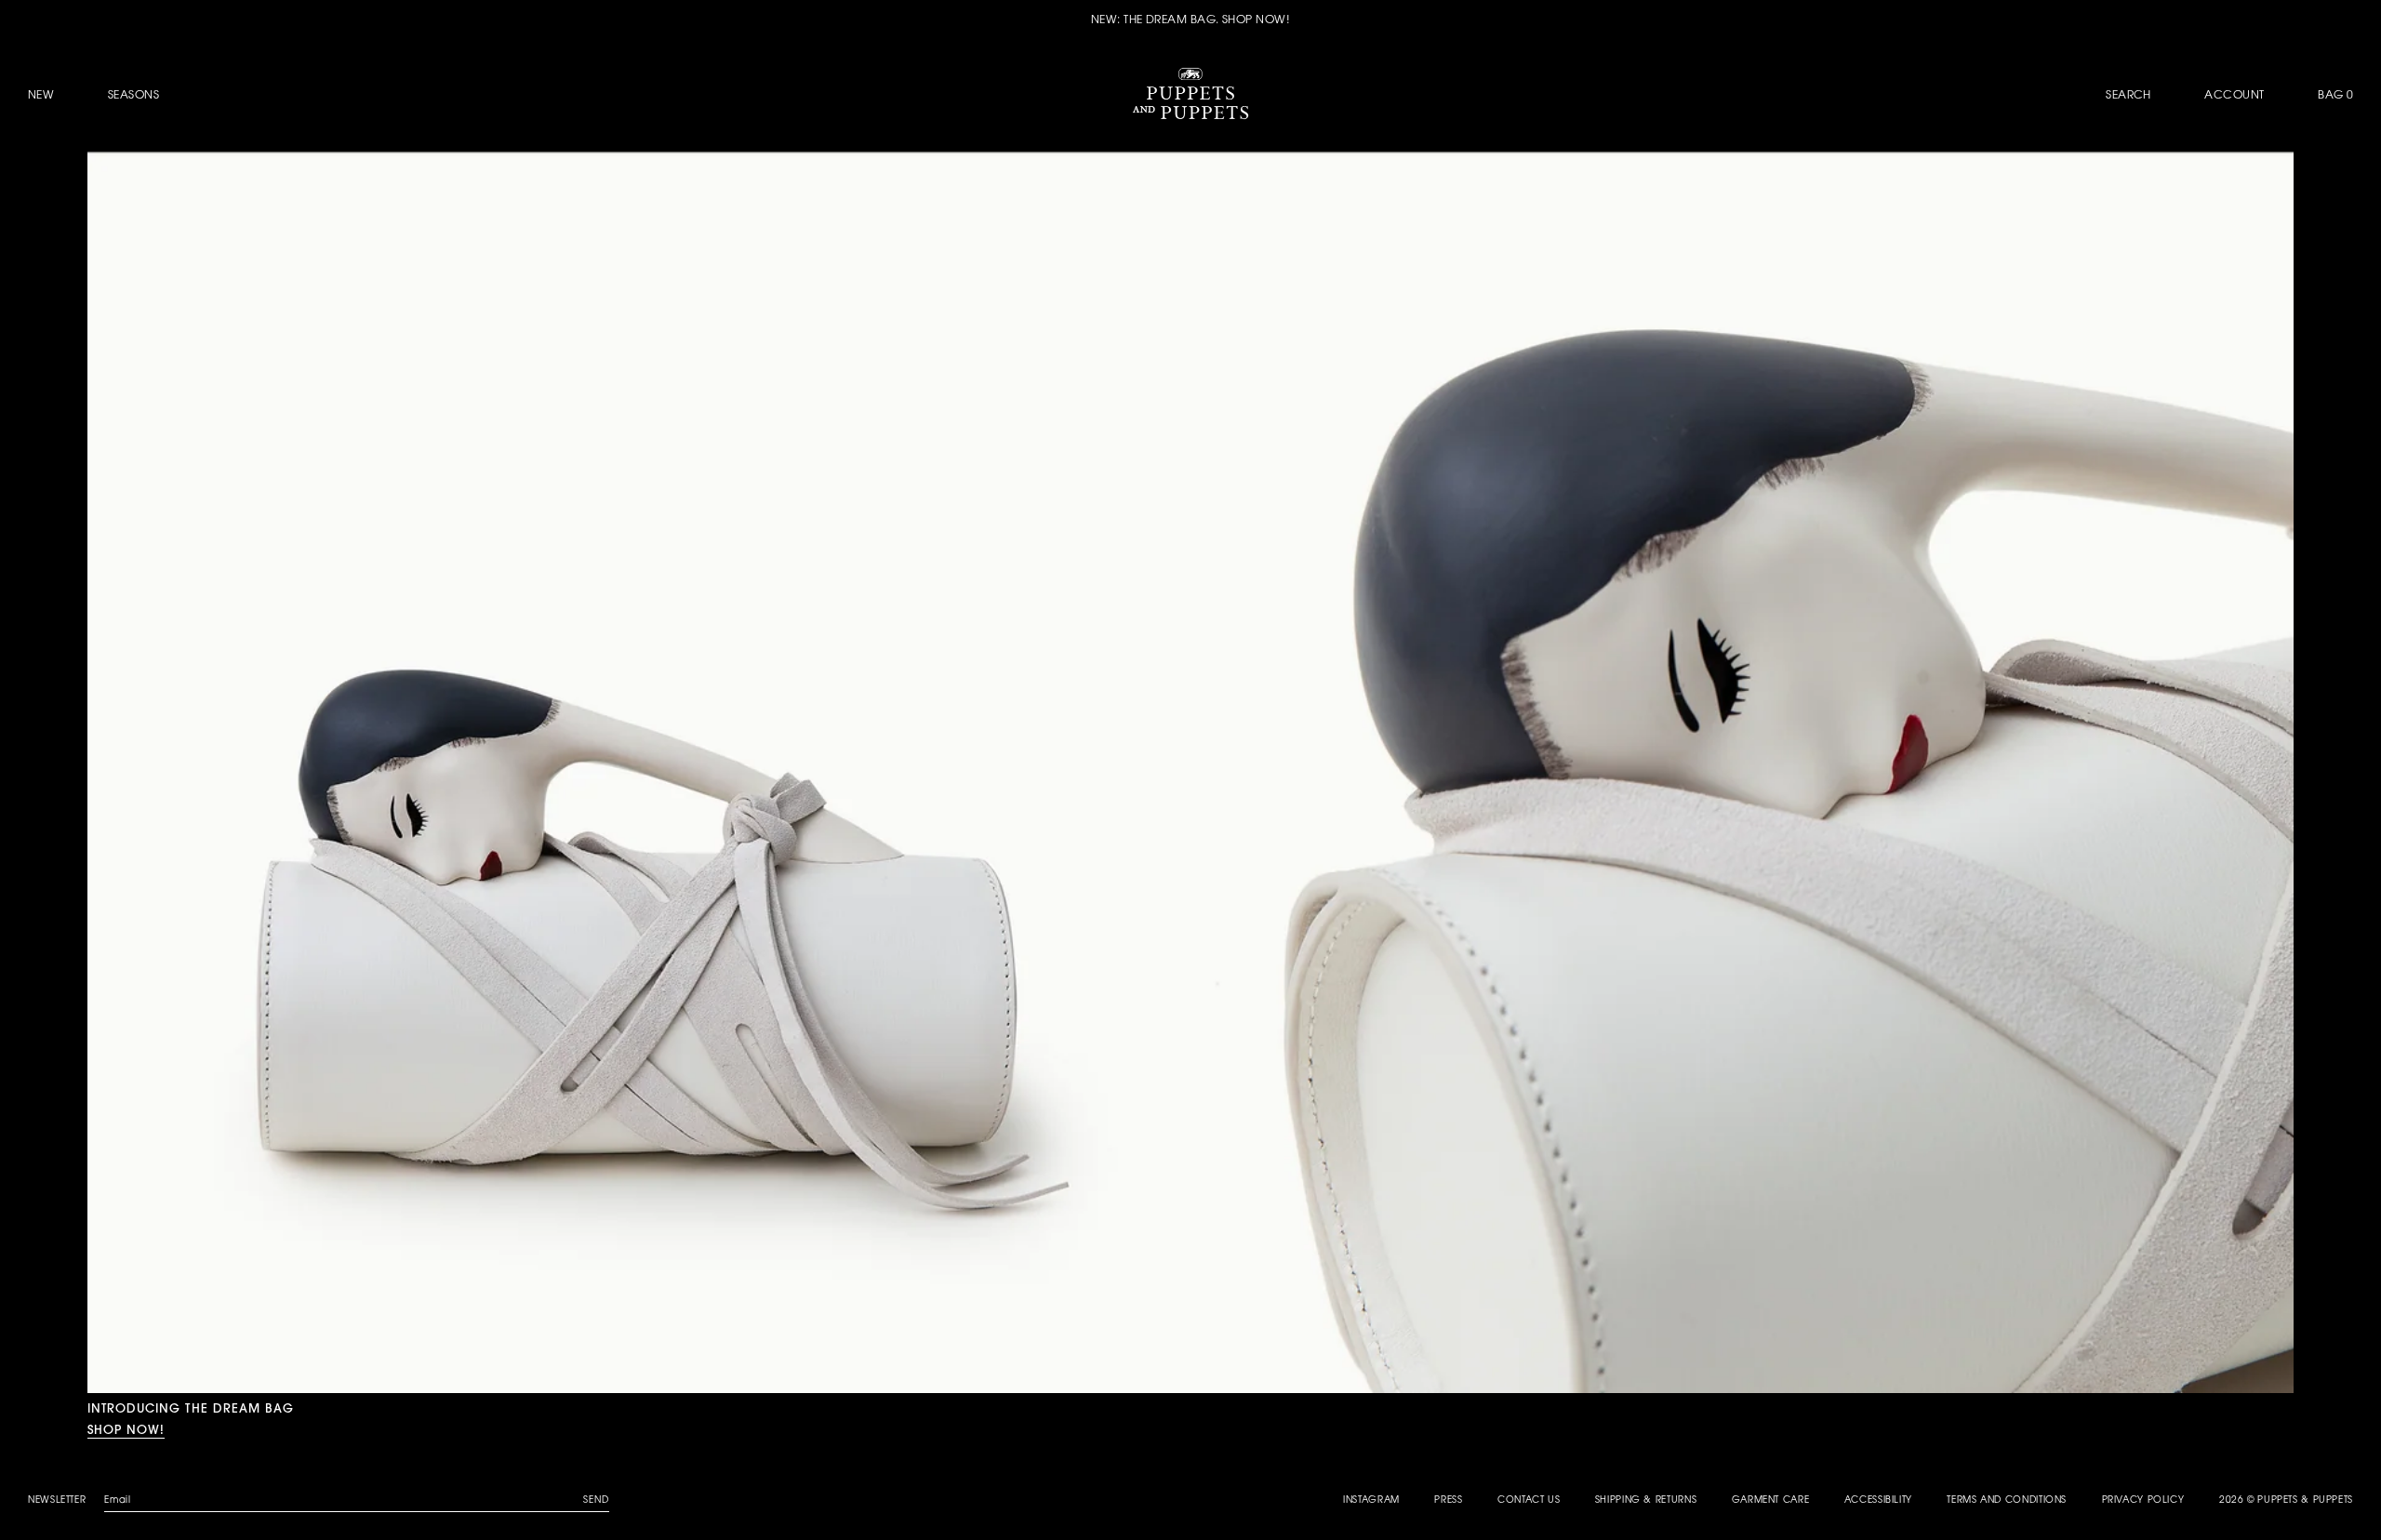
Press (1448, 1501)
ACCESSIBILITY (1878, 1501)
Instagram (1371, 1501)
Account (2234, 96)
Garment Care (1771, 1501)
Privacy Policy (2143, 1501)
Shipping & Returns (1646, 1501)
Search (2128, 96)
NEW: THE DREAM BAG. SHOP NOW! (1190, 20)
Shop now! (126, 1429)
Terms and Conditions (2007, 1501)
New (41, 96)
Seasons (133, 96)
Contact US (1529, 1501)
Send (596, 1501)
